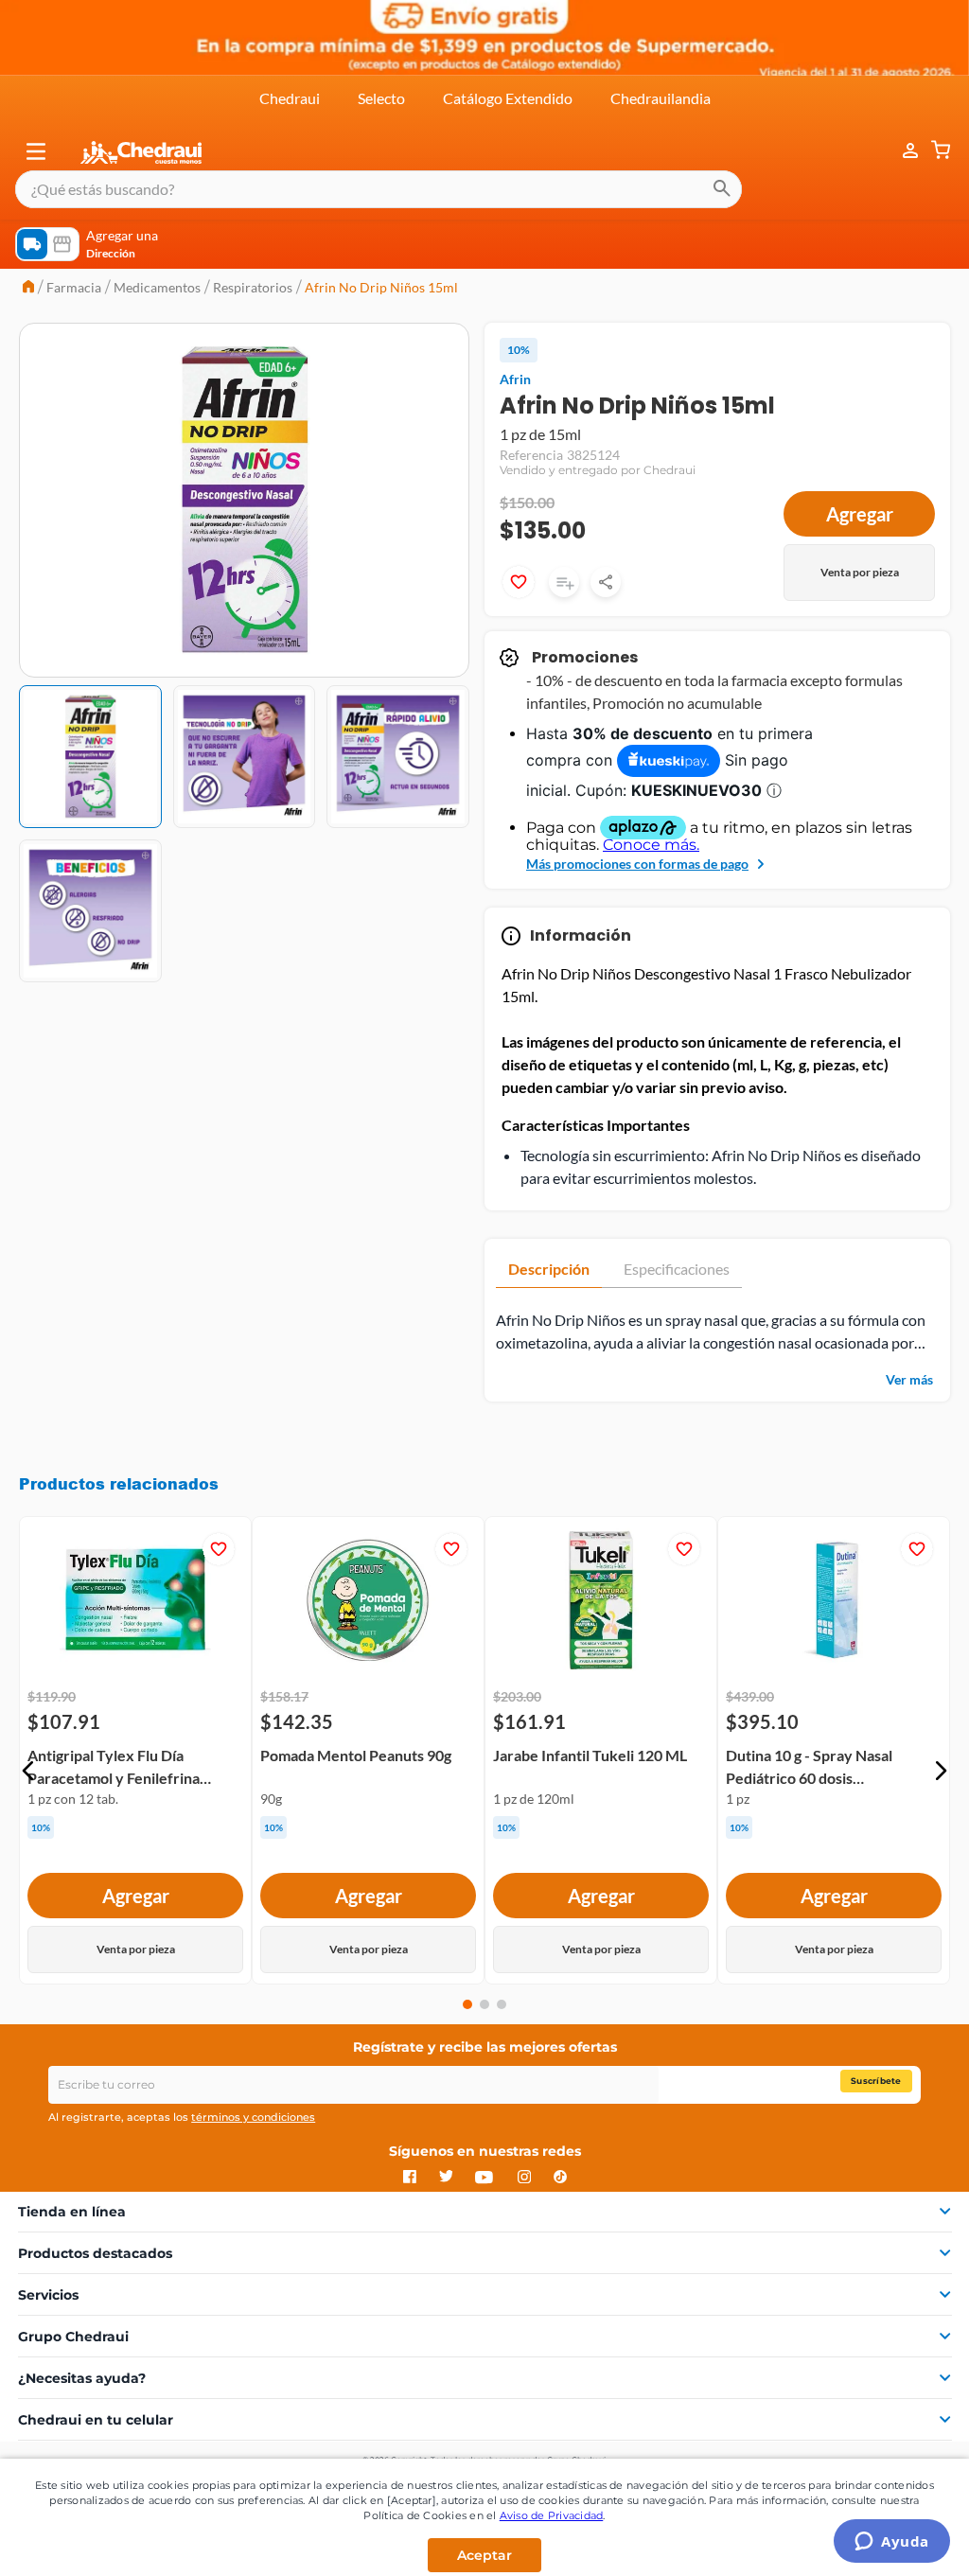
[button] (36, 151)
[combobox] (379, 189)
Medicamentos (157, 287)
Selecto (381, 98)
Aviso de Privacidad (552, 2515)
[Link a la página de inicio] (28, 288)
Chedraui (290, 98)
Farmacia (74, 287)
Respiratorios (253, 287)
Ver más (909, 1379)
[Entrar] (901, 151)
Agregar (860, 514)
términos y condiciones (253, 2117)
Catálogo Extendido (508, 98)
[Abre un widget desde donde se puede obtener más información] (892, 2543)
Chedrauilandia (661, 98)
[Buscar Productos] (722, 189)
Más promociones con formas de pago (637, 864)
